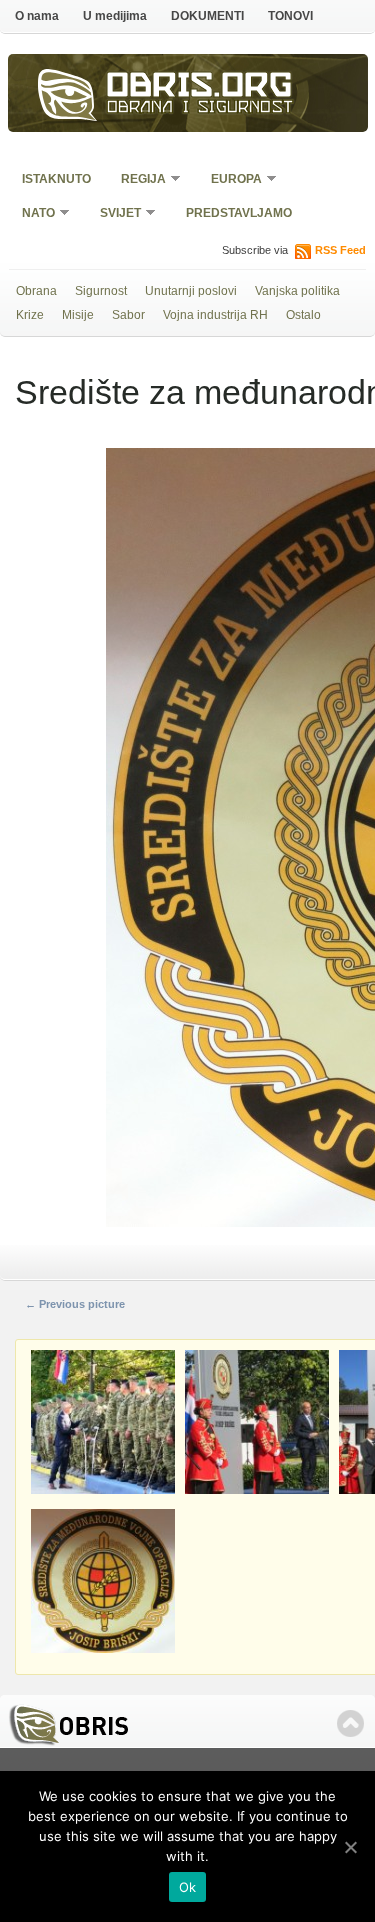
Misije (78, 315)
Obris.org (200, 88)
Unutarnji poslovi (191, 291)
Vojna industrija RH (215, 315)
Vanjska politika (297, 291)
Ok (188, 1887)
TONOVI (290, 16)
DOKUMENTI (207, 16)
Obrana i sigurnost (200, 109)
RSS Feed (340, 250)
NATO (32, 214)
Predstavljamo (239, 213)
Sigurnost (101, 291)
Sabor (128, 315)
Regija (137, 180)
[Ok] (350, 1847)
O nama (37, 16)
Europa (230, 180)
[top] (350, 1723)
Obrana (36, 291)
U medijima (115, 16)
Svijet (114, 214)
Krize (30, 315)
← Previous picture (75, 1304)
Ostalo (303, 315)
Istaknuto (56, 179)
